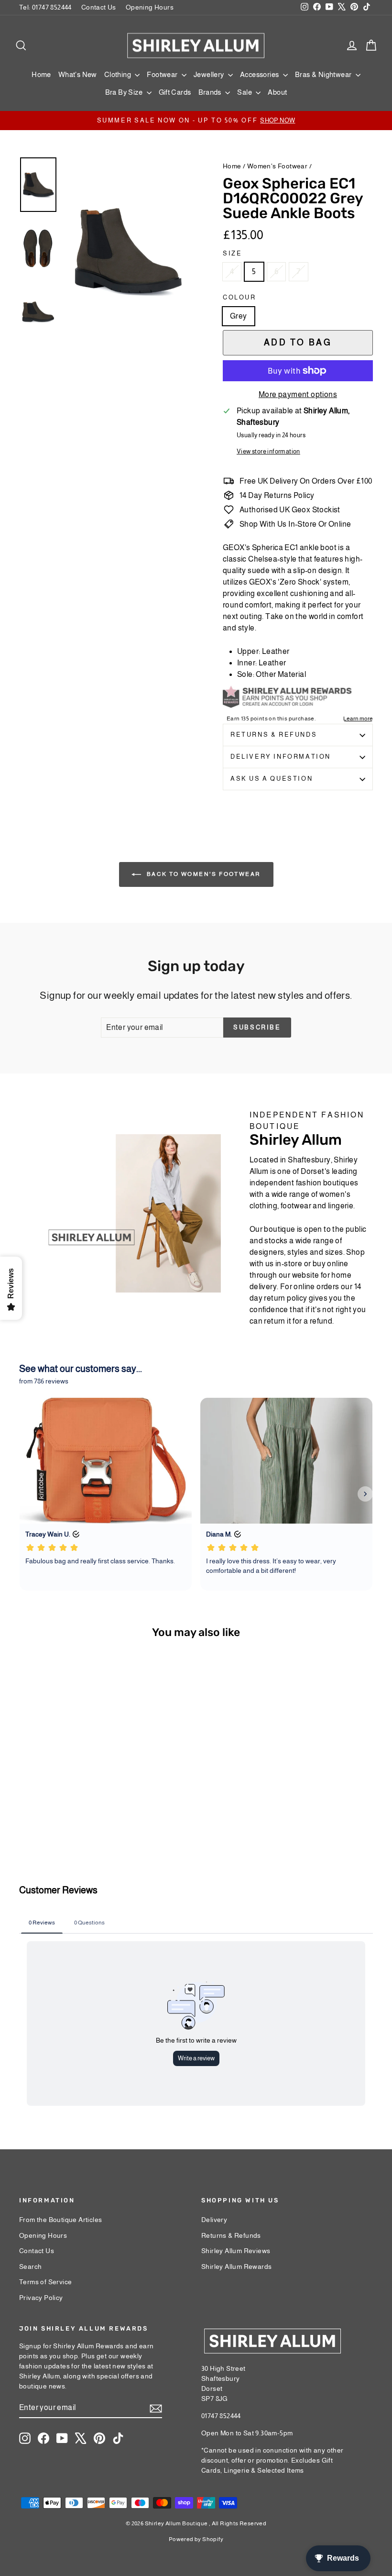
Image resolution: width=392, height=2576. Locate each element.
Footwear (163, 74)
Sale (245, 92)
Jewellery (210, 74)
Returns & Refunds (274, 735)
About (277, 92)
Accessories (260, 74)
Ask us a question (272, 779)
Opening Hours (150, 7)
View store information (268, 451)
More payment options (298, 394)
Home (41, 74)
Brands (211, 92)
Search (30, 2266)
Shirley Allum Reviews (236, 2251)
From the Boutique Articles (60, 2220)
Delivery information (281, 757)
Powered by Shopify (196, 2539)
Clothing (119, 74)
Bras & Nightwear (324, 74)
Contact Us (99, 7)
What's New (78, 74)
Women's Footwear (277, 166)
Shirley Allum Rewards (236, 2266)
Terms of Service (45, 2282)
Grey (239, 316)
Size (232, 253)
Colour (240, 297)
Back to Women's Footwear (203, 874)
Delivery (214, 2220)
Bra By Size (125, 92)
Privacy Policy (41, 2298)
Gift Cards (175, 92)
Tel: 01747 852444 (45, 7)
